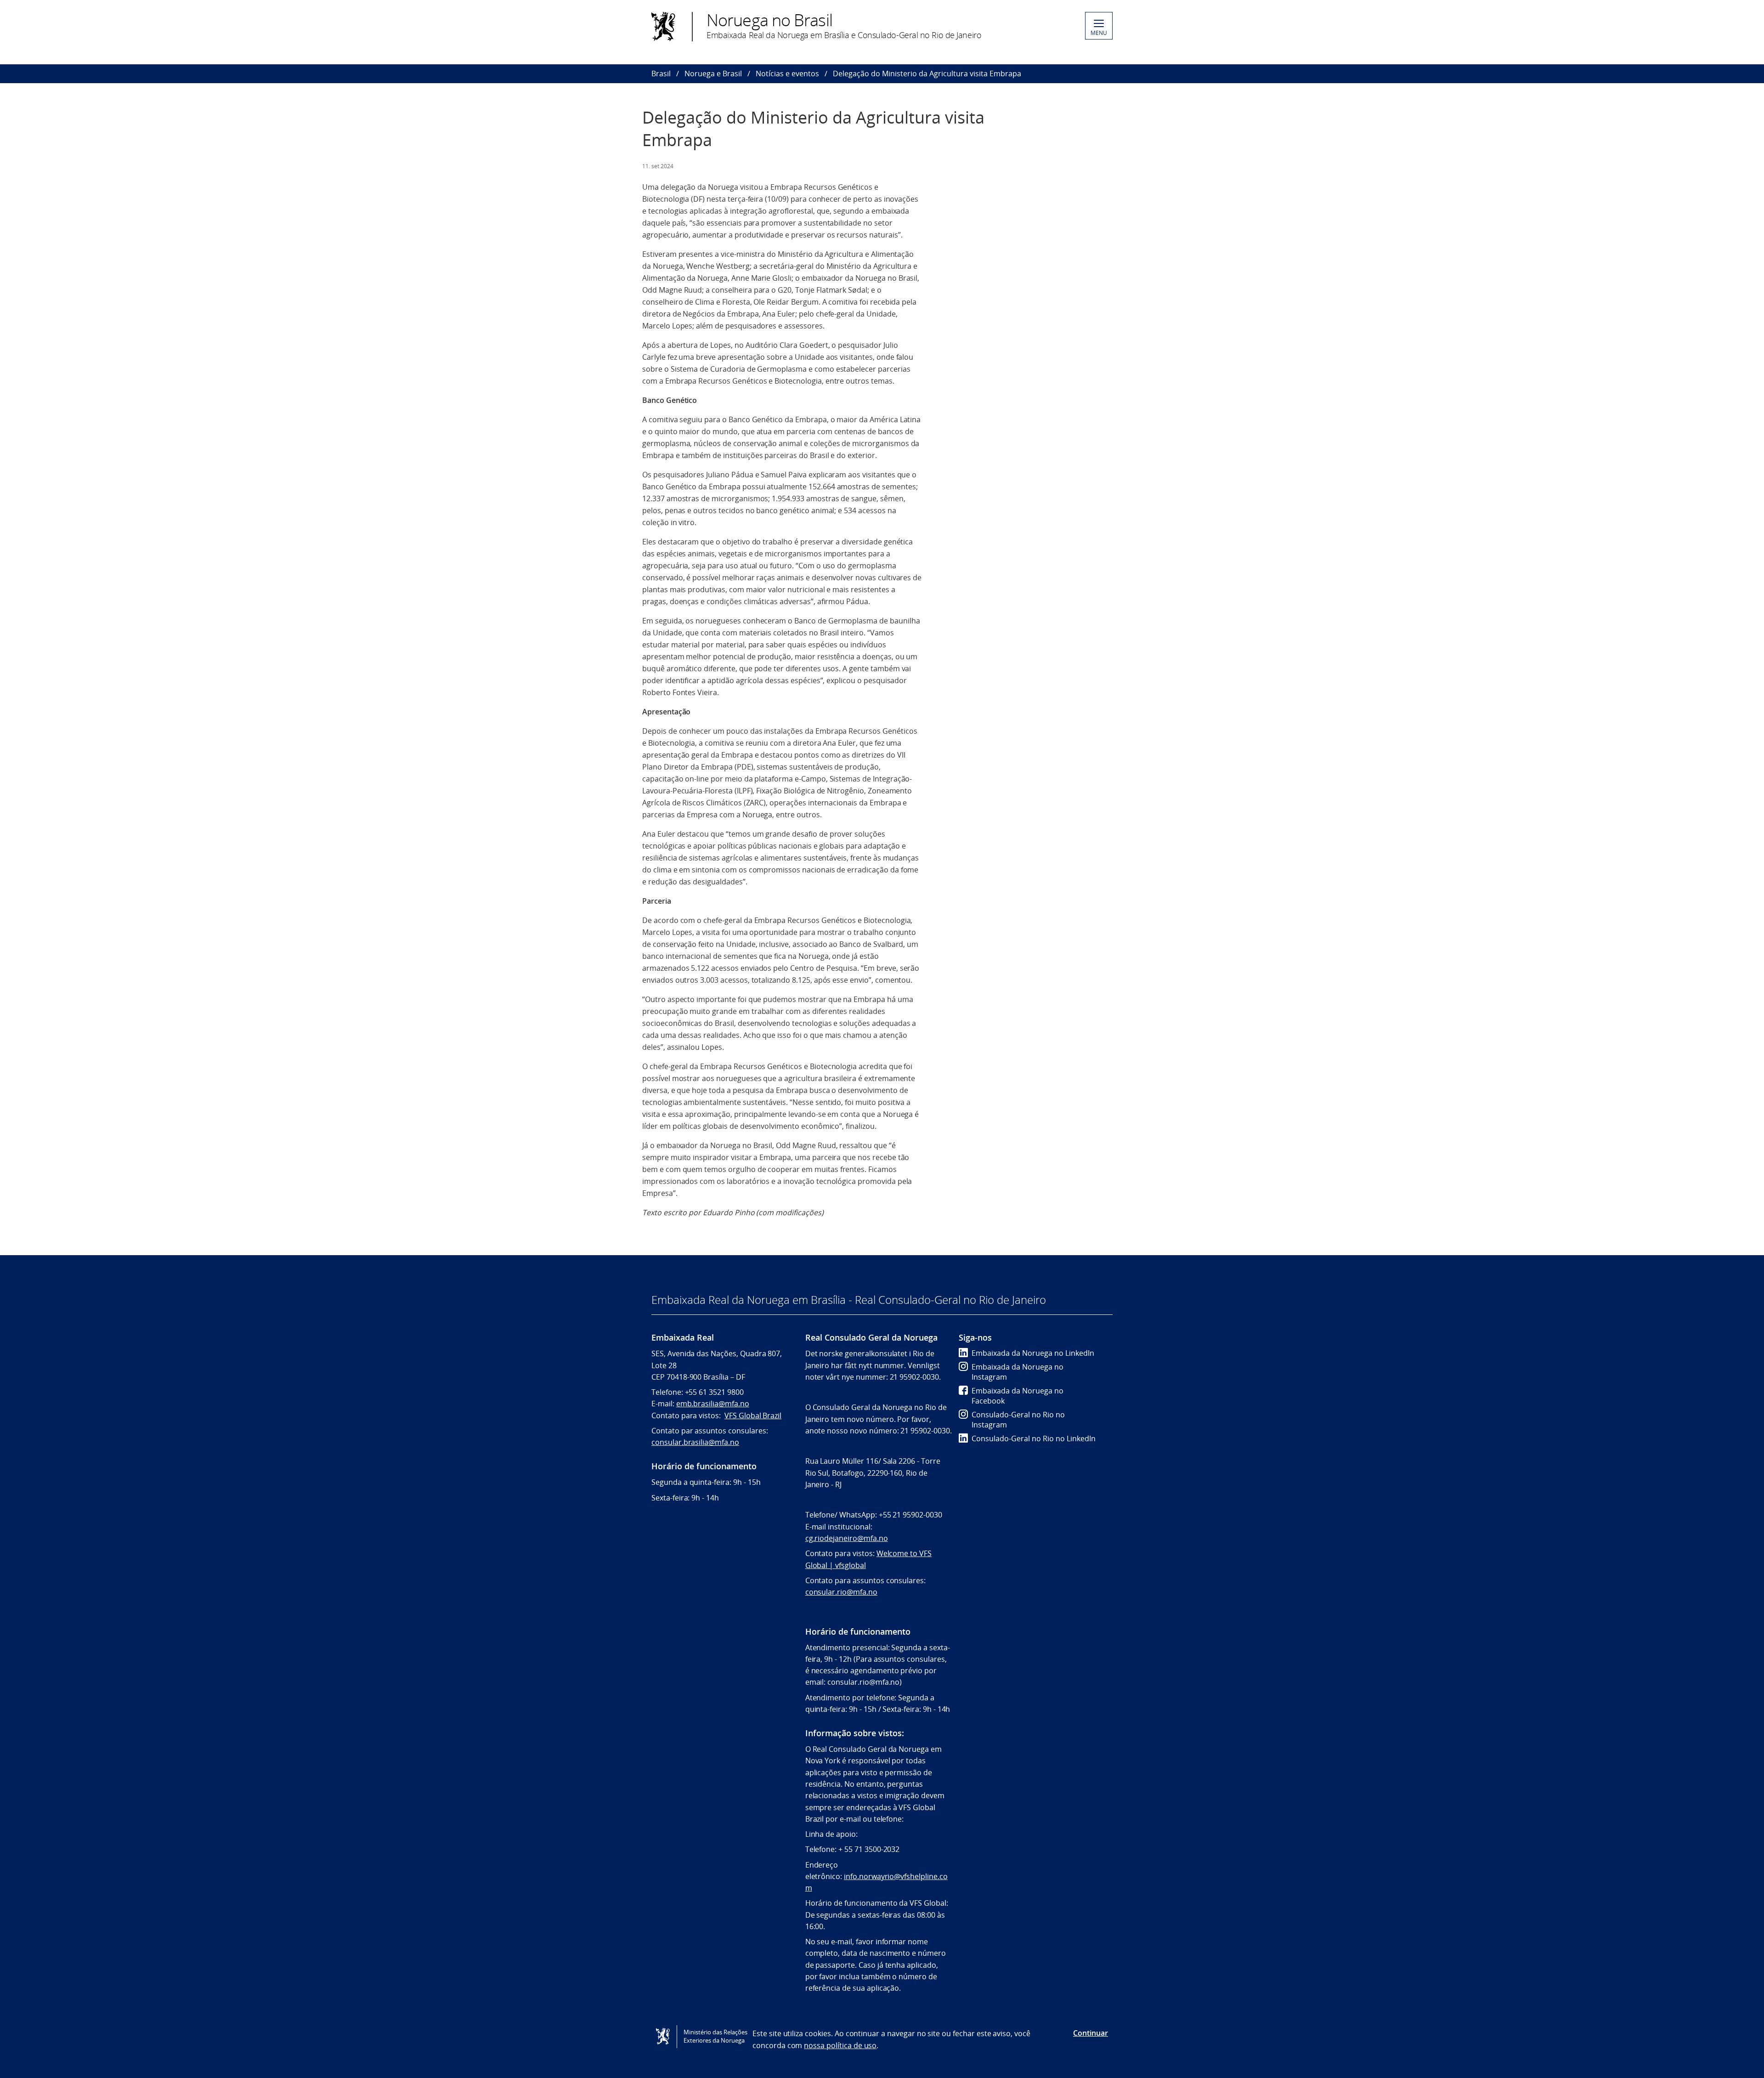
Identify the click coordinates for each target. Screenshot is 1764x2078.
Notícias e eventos (787, 74)
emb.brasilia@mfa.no (713, 1404)
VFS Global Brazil (753, 1416)
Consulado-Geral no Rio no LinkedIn (1034, 1438)
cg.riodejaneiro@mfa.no (847, 1538)
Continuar (1091, 2033)
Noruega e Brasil (713, 74)
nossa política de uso (840, 2045)
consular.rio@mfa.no (841, 1592)
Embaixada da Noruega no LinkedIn (1033, 1353)
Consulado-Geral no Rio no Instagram (1018, 1420)
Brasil (661, 74)
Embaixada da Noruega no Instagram (1018, 1372)
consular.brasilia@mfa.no (695, 1442)
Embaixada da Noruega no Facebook (1018, 1396)
